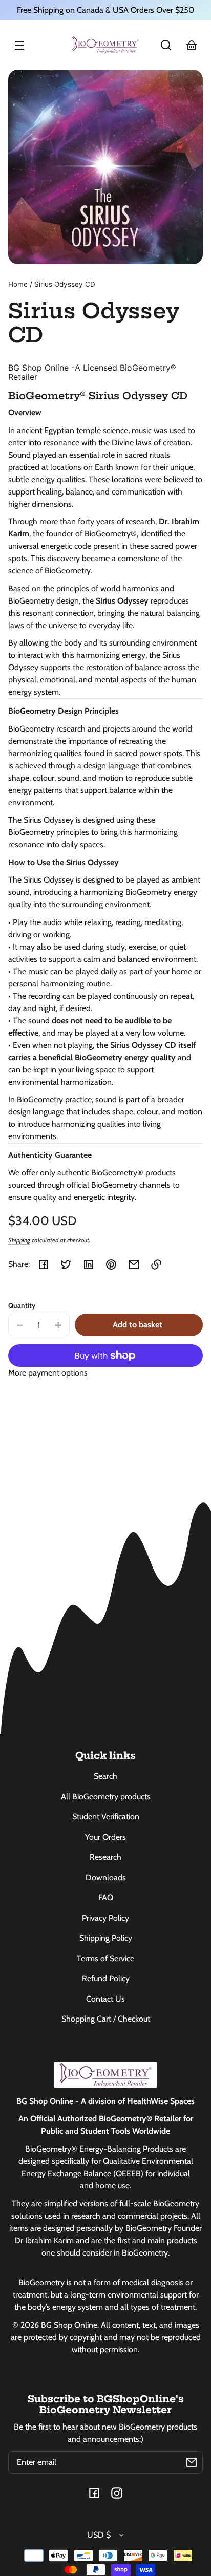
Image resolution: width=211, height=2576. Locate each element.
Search (105, 1776)
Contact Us (105, 1999)
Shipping (19, 1240)
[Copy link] (156, 1264)
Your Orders (105, 1837)
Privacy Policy (105, 1918)
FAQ (106, 1897)
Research (105, 1857)
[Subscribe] (192, 2462)
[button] (166, 45)
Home (18, 284)
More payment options (48, 1373)
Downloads (106, 1877)
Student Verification (106, 1817)
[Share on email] (134, 1264)
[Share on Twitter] (66, 1264)
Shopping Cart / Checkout (106, 2019)
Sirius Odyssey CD (65, 284)
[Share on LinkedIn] (89, 1264)
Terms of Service (105, 1958)
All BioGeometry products (106, 1797)
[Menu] (19, 45)
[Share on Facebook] (44, 1264)
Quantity (22, 1305)
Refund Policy (106, 1978)
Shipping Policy (106, 1938)
